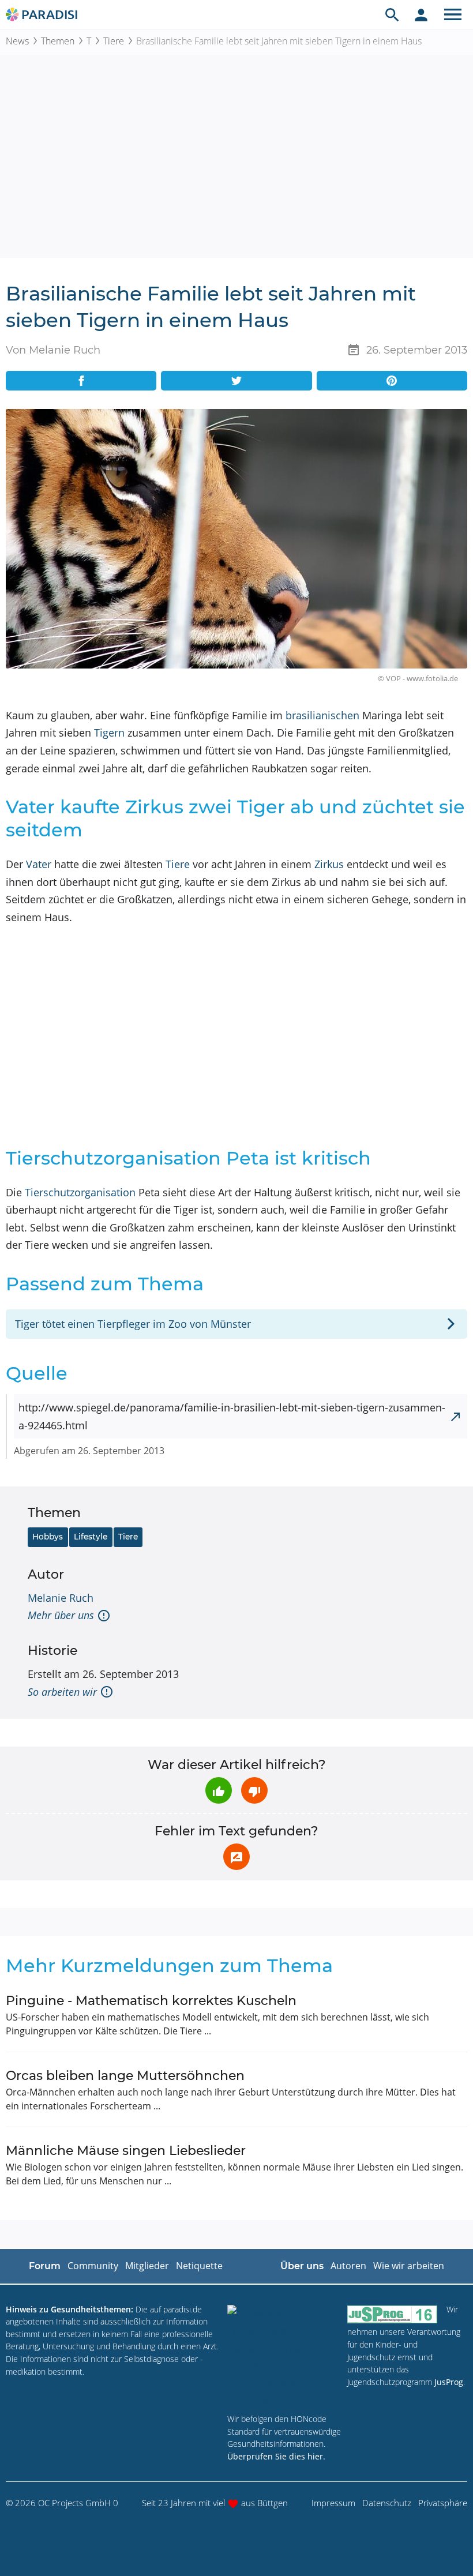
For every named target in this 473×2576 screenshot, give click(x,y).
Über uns (302, 2266)
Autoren (348, 2266)
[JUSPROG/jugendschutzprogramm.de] (392, 2314)
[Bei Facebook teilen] (81, 381)
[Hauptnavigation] (453, 14)
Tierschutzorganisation (80, 1192)
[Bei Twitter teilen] (236, 381)
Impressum (333, 2503)
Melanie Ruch (61, 1598)
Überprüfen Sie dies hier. (276, 2456)
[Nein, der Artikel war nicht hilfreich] (254, 1790)
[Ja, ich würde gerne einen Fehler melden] (236, 1857)
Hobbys (48, 1537)
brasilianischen (322, 715)
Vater (39, 864)
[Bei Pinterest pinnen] (392, 381)
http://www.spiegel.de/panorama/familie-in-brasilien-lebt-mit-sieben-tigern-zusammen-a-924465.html (232, 1416)
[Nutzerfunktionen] (421, 14)
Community (93, 2266)
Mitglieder (147, 2266)
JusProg (449, 2382)
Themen (58, 41)
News (17, 41)
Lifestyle (91, 1537)
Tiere (114, 41)
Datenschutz (387, 2503)
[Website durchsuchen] (392, 14)
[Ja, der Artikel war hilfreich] (219, 1790)
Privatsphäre (443, 2503)
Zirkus (329, 864)
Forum (45, 2266)
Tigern (109, 733)
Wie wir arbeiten (409, 2266)
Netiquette (199, 2266)
